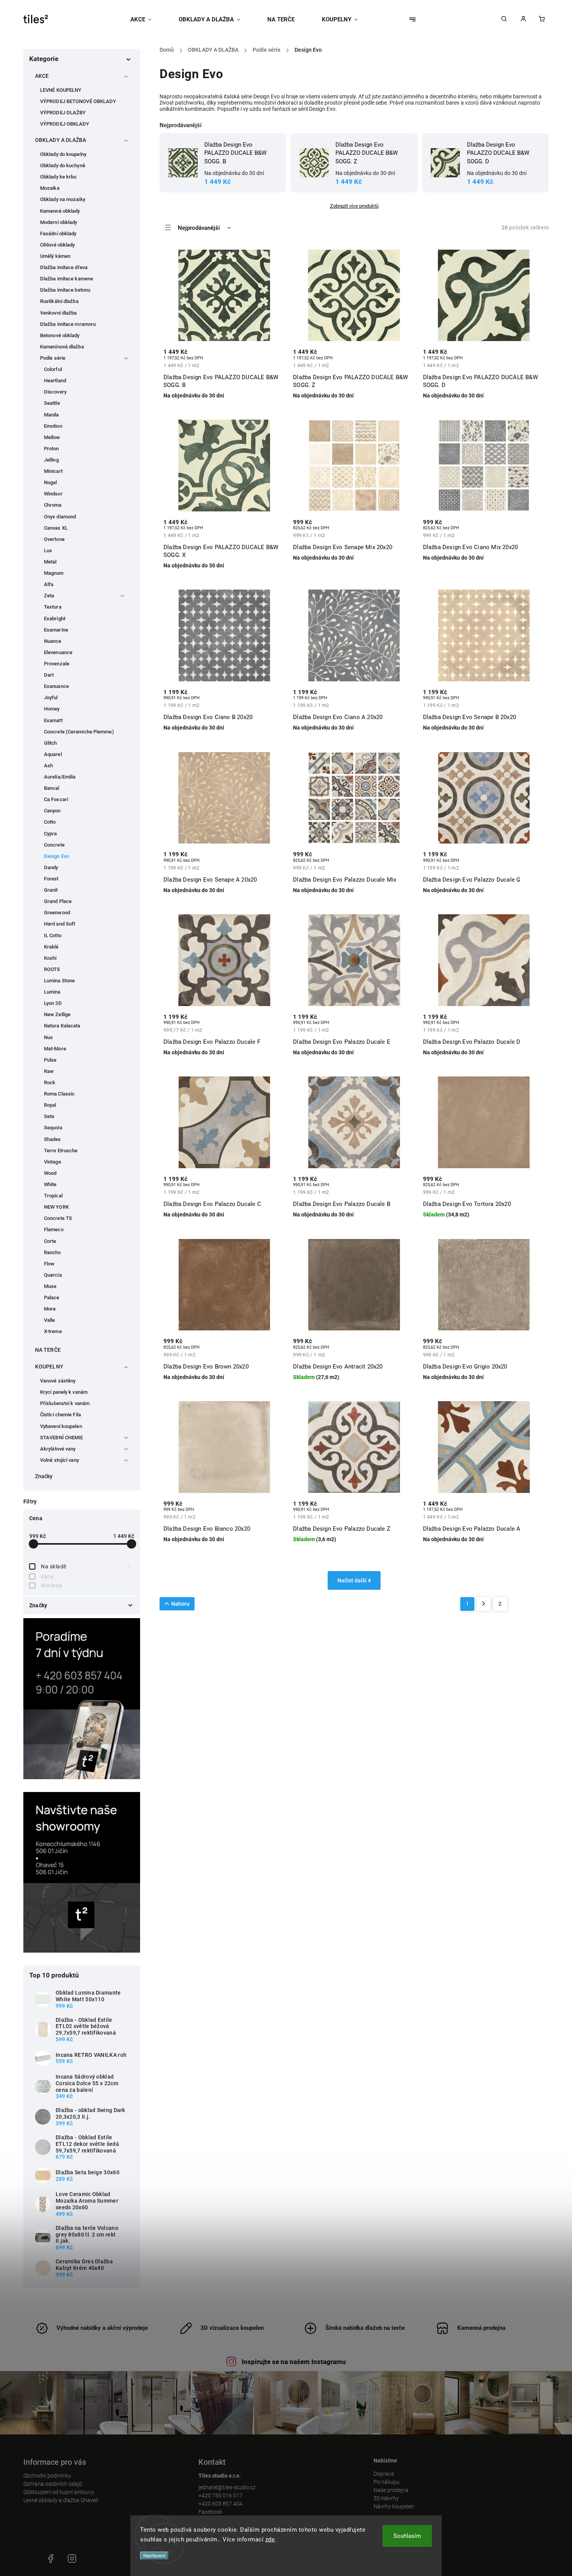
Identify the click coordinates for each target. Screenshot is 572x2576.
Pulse (50, 1060)
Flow (49, 1264)
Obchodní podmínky (47, 2476)
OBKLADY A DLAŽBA (61, 140)
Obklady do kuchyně (63, 165)
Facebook (210, 2512)
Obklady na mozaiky (63, 199)
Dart (49, 675)
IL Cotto (53, 935)
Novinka (86, 1585)
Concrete (54, 845)
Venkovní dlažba (59, 313)
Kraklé (51, 947)
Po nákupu (387, 2482)
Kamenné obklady (60, 211)
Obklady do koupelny (63, 154)
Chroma (53, 505)
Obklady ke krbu (58, 177)
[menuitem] (148, 19)
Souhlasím (407, 2536)
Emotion (53, 426)
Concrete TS (58, 1218)
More (50, 1309)
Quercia (53, 1275)
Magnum (54, 573)
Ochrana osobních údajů (53, 2484)
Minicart (53, 471)
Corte (50, 1241)
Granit (51, 890)
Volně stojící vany (60, 1460)
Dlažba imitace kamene (67, 279)
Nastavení (154, 2556)
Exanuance (56, 686)
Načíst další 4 (354, 1580)
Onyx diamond (60, 517)
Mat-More (55, 1049)
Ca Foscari (56, 799)
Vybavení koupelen (61, 1426)
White (50, 1184)
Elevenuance (58, 652)
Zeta (49, 596)
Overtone (54, 539)
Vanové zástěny (58, 1381)
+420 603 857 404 (220, 2504)
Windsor (53, 494)
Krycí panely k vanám (64, 1392)
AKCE (42, 76)
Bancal (52, 788)
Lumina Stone (59, 981)
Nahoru (180, 1604)
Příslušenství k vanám (65, 1403)
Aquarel (53, 754)
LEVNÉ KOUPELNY (61, 90)
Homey (52, 709)
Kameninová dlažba (62, 347)
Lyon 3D (53, 1003)
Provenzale (57, 664)
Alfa (49, 584)
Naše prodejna (391, 2490)
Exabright (55, 619)
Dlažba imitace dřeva (64, 267)
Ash (48, 766)
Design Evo (56, 856)
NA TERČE (48, 1350)
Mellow (52, 437)
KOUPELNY (49, 1367)
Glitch (51, 743)
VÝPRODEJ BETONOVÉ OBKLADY (78, 101)
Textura (53, 607)
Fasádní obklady (58, 234)
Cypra (51, 834)
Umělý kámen (55, 256)
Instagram (72, 2558)
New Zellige (57, 1014)
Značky (44, 1476)
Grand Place (58, 901)
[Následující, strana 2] (484, 1604)
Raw (49, 1071)
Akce (86, 1577)
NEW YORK (56, 1207)
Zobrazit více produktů (354, 206)
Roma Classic (59, 1094)
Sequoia (53, 1128)
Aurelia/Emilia (60, 777)
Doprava (384, 2474)
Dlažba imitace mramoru (68, 324)
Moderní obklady (59, 222)
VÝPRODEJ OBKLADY (65, 124)
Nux (48, 1037)
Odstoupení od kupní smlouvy (59, 2492)
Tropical (53, 1196)
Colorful (53, 369)
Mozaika (50, 188)
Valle (50, 1320)
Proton (52, 449)
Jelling (51, 460)
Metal (50, 562)
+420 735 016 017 (220, 2495)
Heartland (55, 381)
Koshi (50, 958)
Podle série (53, 358)
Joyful (51, 697)
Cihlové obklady (58, 245)
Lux (48, 550)
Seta (49, 1116)
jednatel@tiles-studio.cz (227, 2487)
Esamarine (56, 630)
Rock (50, 1082)
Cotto (50, 822)
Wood (50, 1173)
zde (270, 2539)
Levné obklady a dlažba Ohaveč (61, 2500)
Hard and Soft (60, 924)
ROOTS (52, 969)
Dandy (51, 867)
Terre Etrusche (61, 1151)
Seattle (52, 403)
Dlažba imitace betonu (65, 290)
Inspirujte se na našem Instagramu (294, 2362)
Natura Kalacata (62, 1026)
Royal (50, 1105)
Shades (53, 1139)
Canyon (52, 811)
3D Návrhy (386, 2498)
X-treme (53, 1331)
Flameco (54, 1229)
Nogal (51, 482)
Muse (50, 1286)
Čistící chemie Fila (61, 1415)
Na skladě (86, 1566)
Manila (52, 415)
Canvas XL (56, 528)
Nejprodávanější (199, 228)
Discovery (55, 392)
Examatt (53, 720)
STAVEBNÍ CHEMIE (62, 1438)
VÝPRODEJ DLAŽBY (63, 113)
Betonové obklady (60, 335)
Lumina (52, 992)
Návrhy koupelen (394, 2506)
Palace (52, 1298)
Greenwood (57, 913)
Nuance (53, 641)
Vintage (53, 1162)
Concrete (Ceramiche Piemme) (79, 732)
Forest (51, 879)
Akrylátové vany (58, 1449)
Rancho (53, 1252)
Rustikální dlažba (59, 301)
